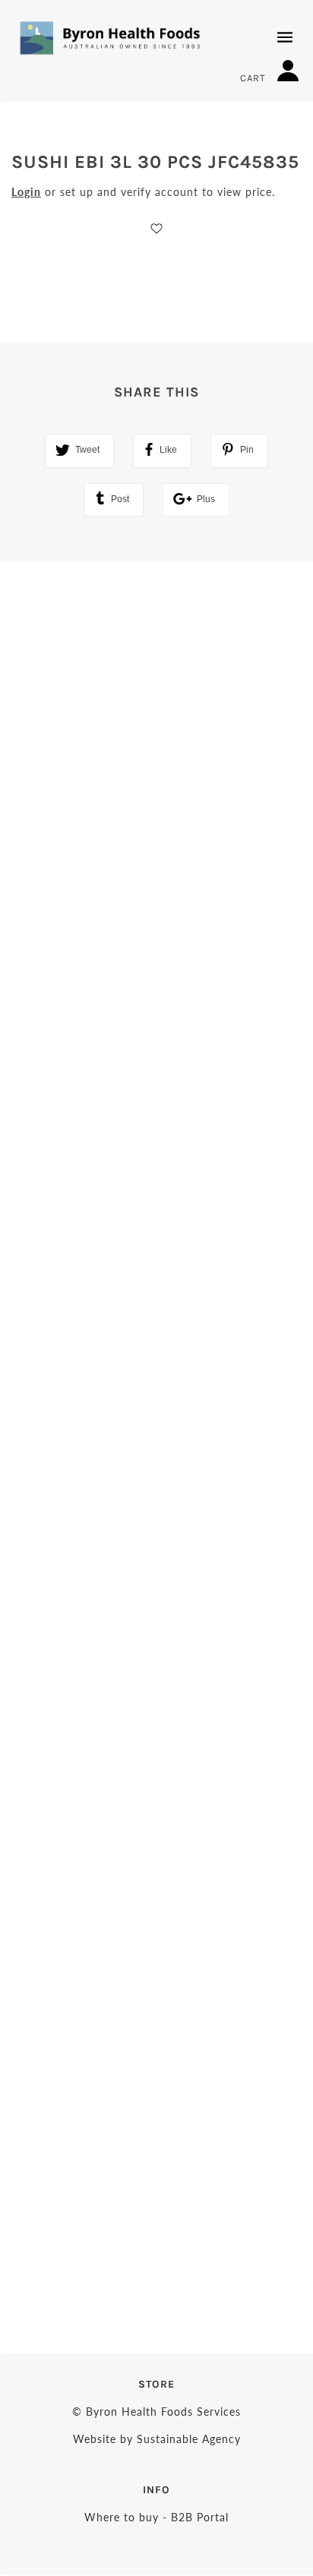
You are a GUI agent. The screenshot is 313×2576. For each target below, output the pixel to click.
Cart (255, 78)
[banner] (110, 38)
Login (26, 192)
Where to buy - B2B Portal (156, 2517)
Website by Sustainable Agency (157, 2439)
